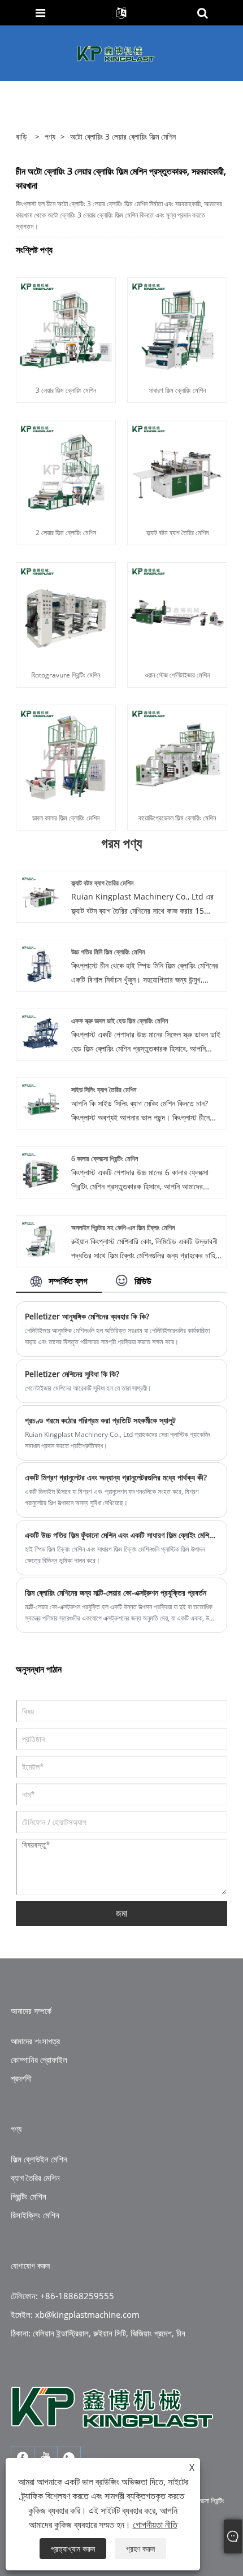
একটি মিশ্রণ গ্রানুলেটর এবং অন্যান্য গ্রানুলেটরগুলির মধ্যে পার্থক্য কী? (116, 1477)
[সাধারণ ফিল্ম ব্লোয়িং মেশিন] (177, 326)
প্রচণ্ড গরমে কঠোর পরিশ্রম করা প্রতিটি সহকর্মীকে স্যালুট (100, 1420)
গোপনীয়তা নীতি (155, 2525)
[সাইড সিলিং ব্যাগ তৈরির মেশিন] (40, 1102)
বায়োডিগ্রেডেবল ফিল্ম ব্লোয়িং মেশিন (177, 818)
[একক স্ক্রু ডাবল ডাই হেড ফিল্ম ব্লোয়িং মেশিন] (40, 1033)
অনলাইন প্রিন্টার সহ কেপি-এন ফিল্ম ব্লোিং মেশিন (123, 1228)
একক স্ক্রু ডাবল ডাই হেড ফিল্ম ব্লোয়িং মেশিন (120, 1021)
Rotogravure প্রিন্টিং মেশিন (66, 675)
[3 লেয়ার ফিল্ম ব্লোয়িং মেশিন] (66, 326)
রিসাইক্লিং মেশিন (35, 2215)
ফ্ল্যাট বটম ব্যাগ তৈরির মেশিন (177, 533)
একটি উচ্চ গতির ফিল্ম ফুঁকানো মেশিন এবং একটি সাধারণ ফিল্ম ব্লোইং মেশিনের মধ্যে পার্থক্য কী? (121, 1535)
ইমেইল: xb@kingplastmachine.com (75, 2314)
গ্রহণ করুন (140, 2549)
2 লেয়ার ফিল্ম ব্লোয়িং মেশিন (66, 533)
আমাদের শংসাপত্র (35, 2041)
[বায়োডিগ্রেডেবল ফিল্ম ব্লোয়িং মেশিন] (177, 754)
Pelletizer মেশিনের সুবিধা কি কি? (72, 1374)
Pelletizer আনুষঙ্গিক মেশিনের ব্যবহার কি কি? (87, 1316)
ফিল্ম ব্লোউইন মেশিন (39, 2159)
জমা (121, 1913)
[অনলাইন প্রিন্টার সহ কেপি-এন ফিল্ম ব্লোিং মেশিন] (40, 1239)
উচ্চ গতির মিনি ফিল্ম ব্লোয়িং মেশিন (108, 952)
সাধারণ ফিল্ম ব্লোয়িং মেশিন (177, 390)
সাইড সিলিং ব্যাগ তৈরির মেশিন (104, 1090)
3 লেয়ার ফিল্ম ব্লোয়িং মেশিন (66, 390)
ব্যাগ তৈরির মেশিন (35, 2178)
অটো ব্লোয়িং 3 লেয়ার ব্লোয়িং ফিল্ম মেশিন (123, 136)
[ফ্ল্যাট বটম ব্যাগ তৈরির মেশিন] (177, 469)
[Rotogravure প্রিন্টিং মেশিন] (66, 612)
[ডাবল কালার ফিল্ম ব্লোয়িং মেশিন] (66, 754)
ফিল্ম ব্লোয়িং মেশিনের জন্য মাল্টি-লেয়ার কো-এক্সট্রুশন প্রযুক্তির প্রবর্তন (116, 1593)
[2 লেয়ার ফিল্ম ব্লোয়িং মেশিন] (66, 469)
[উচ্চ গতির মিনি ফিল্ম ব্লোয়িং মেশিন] (40, 964)
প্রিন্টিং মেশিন (29, 2196)
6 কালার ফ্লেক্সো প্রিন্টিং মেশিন (105, 1159)
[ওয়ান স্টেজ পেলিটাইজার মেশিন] (177, 612)
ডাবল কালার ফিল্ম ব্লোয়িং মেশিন (66, 818)
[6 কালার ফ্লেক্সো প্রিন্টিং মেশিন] (40, 1170)
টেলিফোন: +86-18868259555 (62, 2296)
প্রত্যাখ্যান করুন (73, 2549)
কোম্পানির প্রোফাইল (39, 2060)
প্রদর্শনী (21, 2078)
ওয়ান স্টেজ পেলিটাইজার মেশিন (177, 675)
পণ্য (50, 136)
